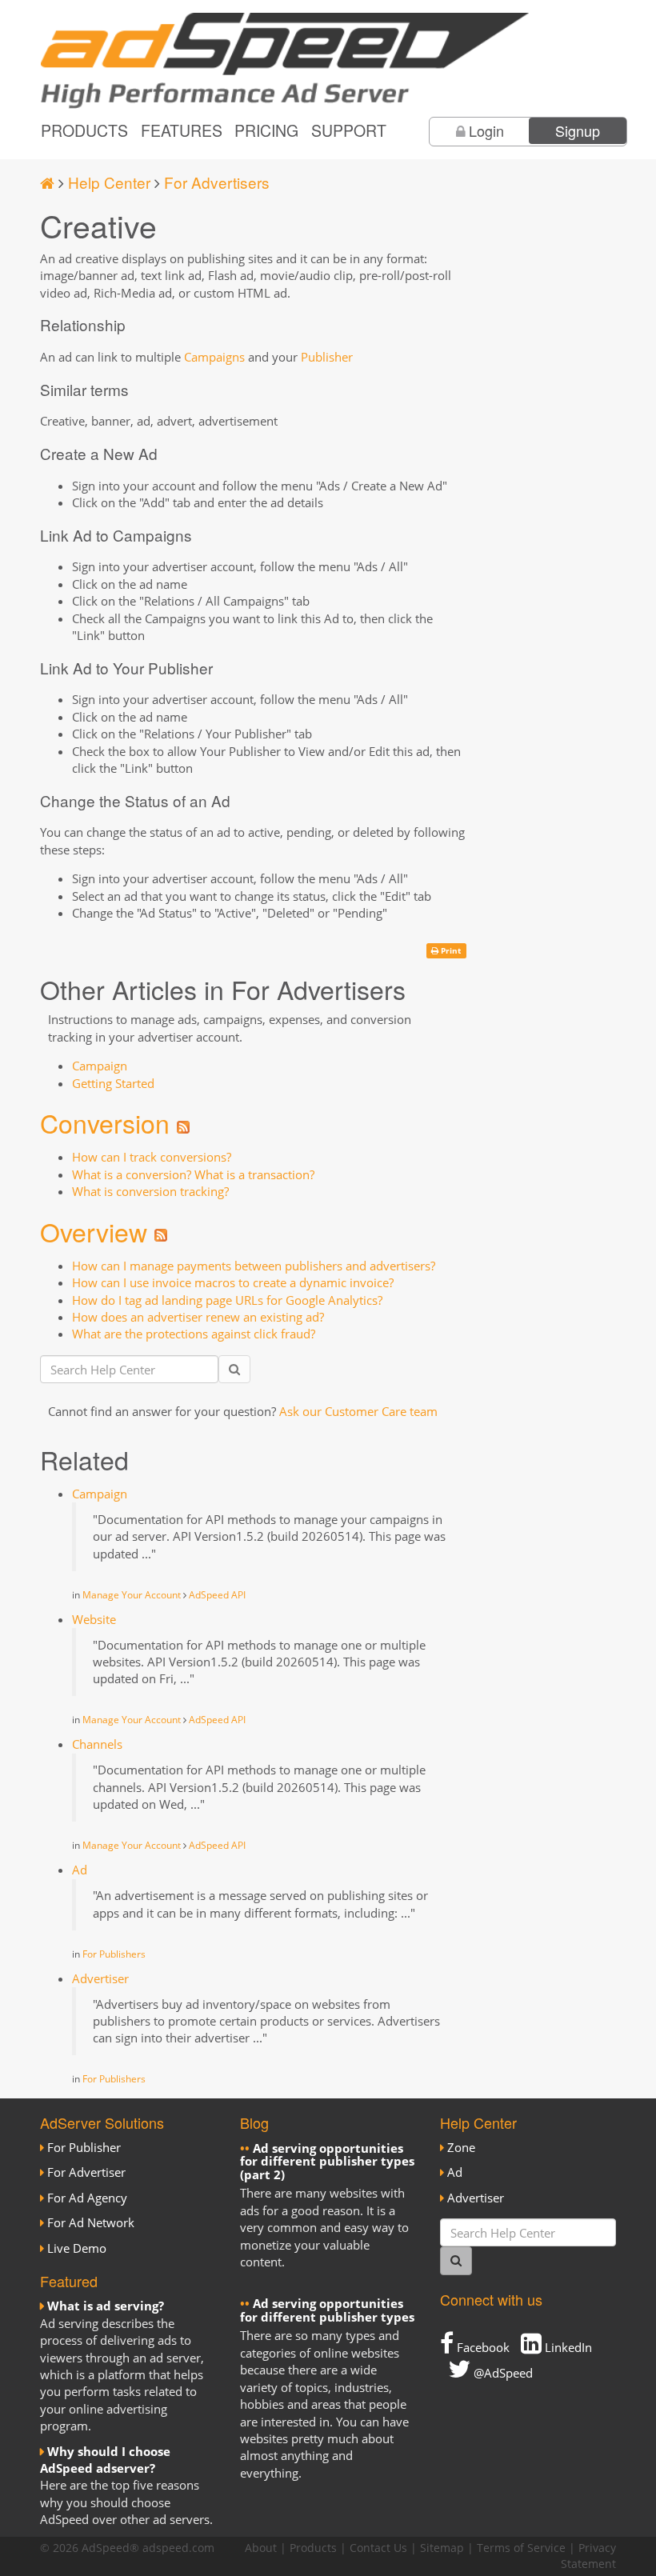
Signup (578, 130)
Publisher (327, 357)
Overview (94, 1231)
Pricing (266, 130)
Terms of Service (521, 2548)
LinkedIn (567, 2347)
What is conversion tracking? (150, 1191)
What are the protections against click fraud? (194, 1334)
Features (182, 130)
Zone (461, 2147)
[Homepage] (47, 182)
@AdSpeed (502, 2373)
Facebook (482, 2347)
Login (486, 130)
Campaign (100, 1066)
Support (349, 130)
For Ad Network (91, 2222)
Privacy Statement (588, 2556)
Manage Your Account (132, 1595)
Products (84, 130)
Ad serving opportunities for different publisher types (327, 2310)
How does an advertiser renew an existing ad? (198, 1317)
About (261, 2548)
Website (94, 1619)
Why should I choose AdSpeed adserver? (105, 2460)
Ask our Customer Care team (358, 1411)
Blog (254, 2122)
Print (450, 950)
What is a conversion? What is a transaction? (193, 1174)
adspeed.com (178, 2548)
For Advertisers (217, 182)
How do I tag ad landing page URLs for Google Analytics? (227, 1300)
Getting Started (113, 1083)
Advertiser (100, 1978)
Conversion (105, 1122)
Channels (97, 1744)
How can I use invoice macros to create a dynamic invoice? (233, 1282)
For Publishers (114, 1954)
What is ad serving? (106, 2306)
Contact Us (378, 2548)
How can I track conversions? (152, 1157)
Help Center (109, 182)
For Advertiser (86, 2172)
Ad (80, 1870)
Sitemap (442, 2548)
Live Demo (77, 2248)
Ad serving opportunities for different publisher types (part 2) (327, 2161)
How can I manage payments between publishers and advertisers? (254, 1266)
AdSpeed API (217, 1595)
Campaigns (214, 357)
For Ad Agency (87, 2198)
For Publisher (84, 2147)
